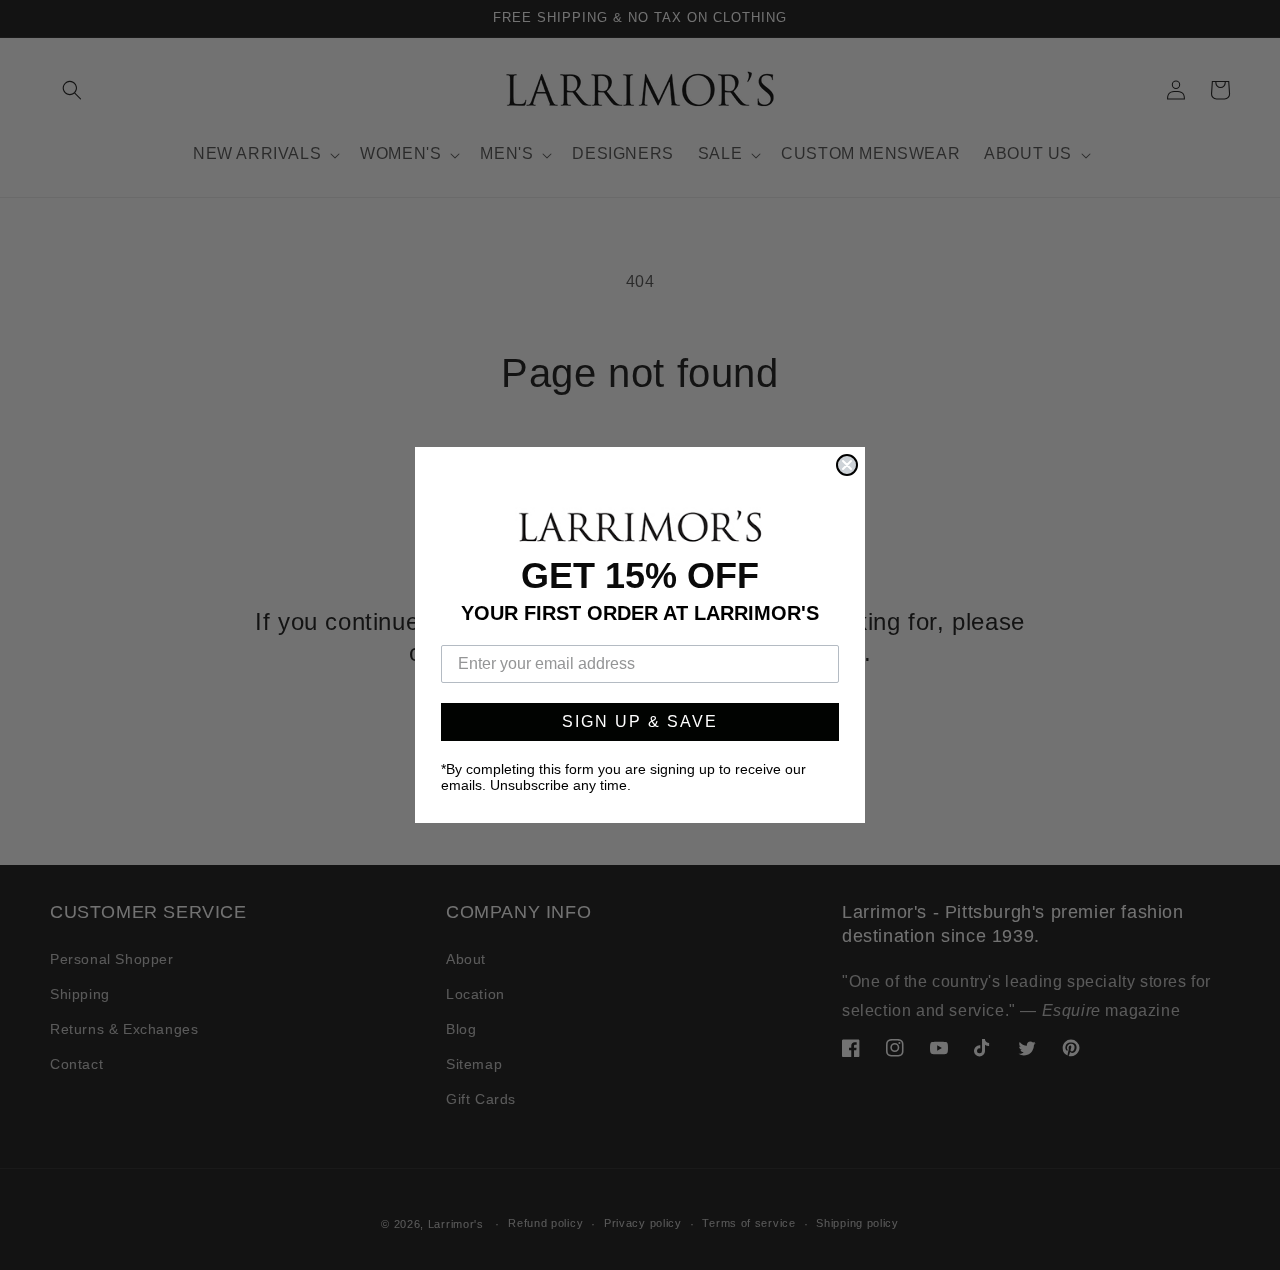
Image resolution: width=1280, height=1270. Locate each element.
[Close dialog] (847, 465)
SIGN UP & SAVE (640, 721)
